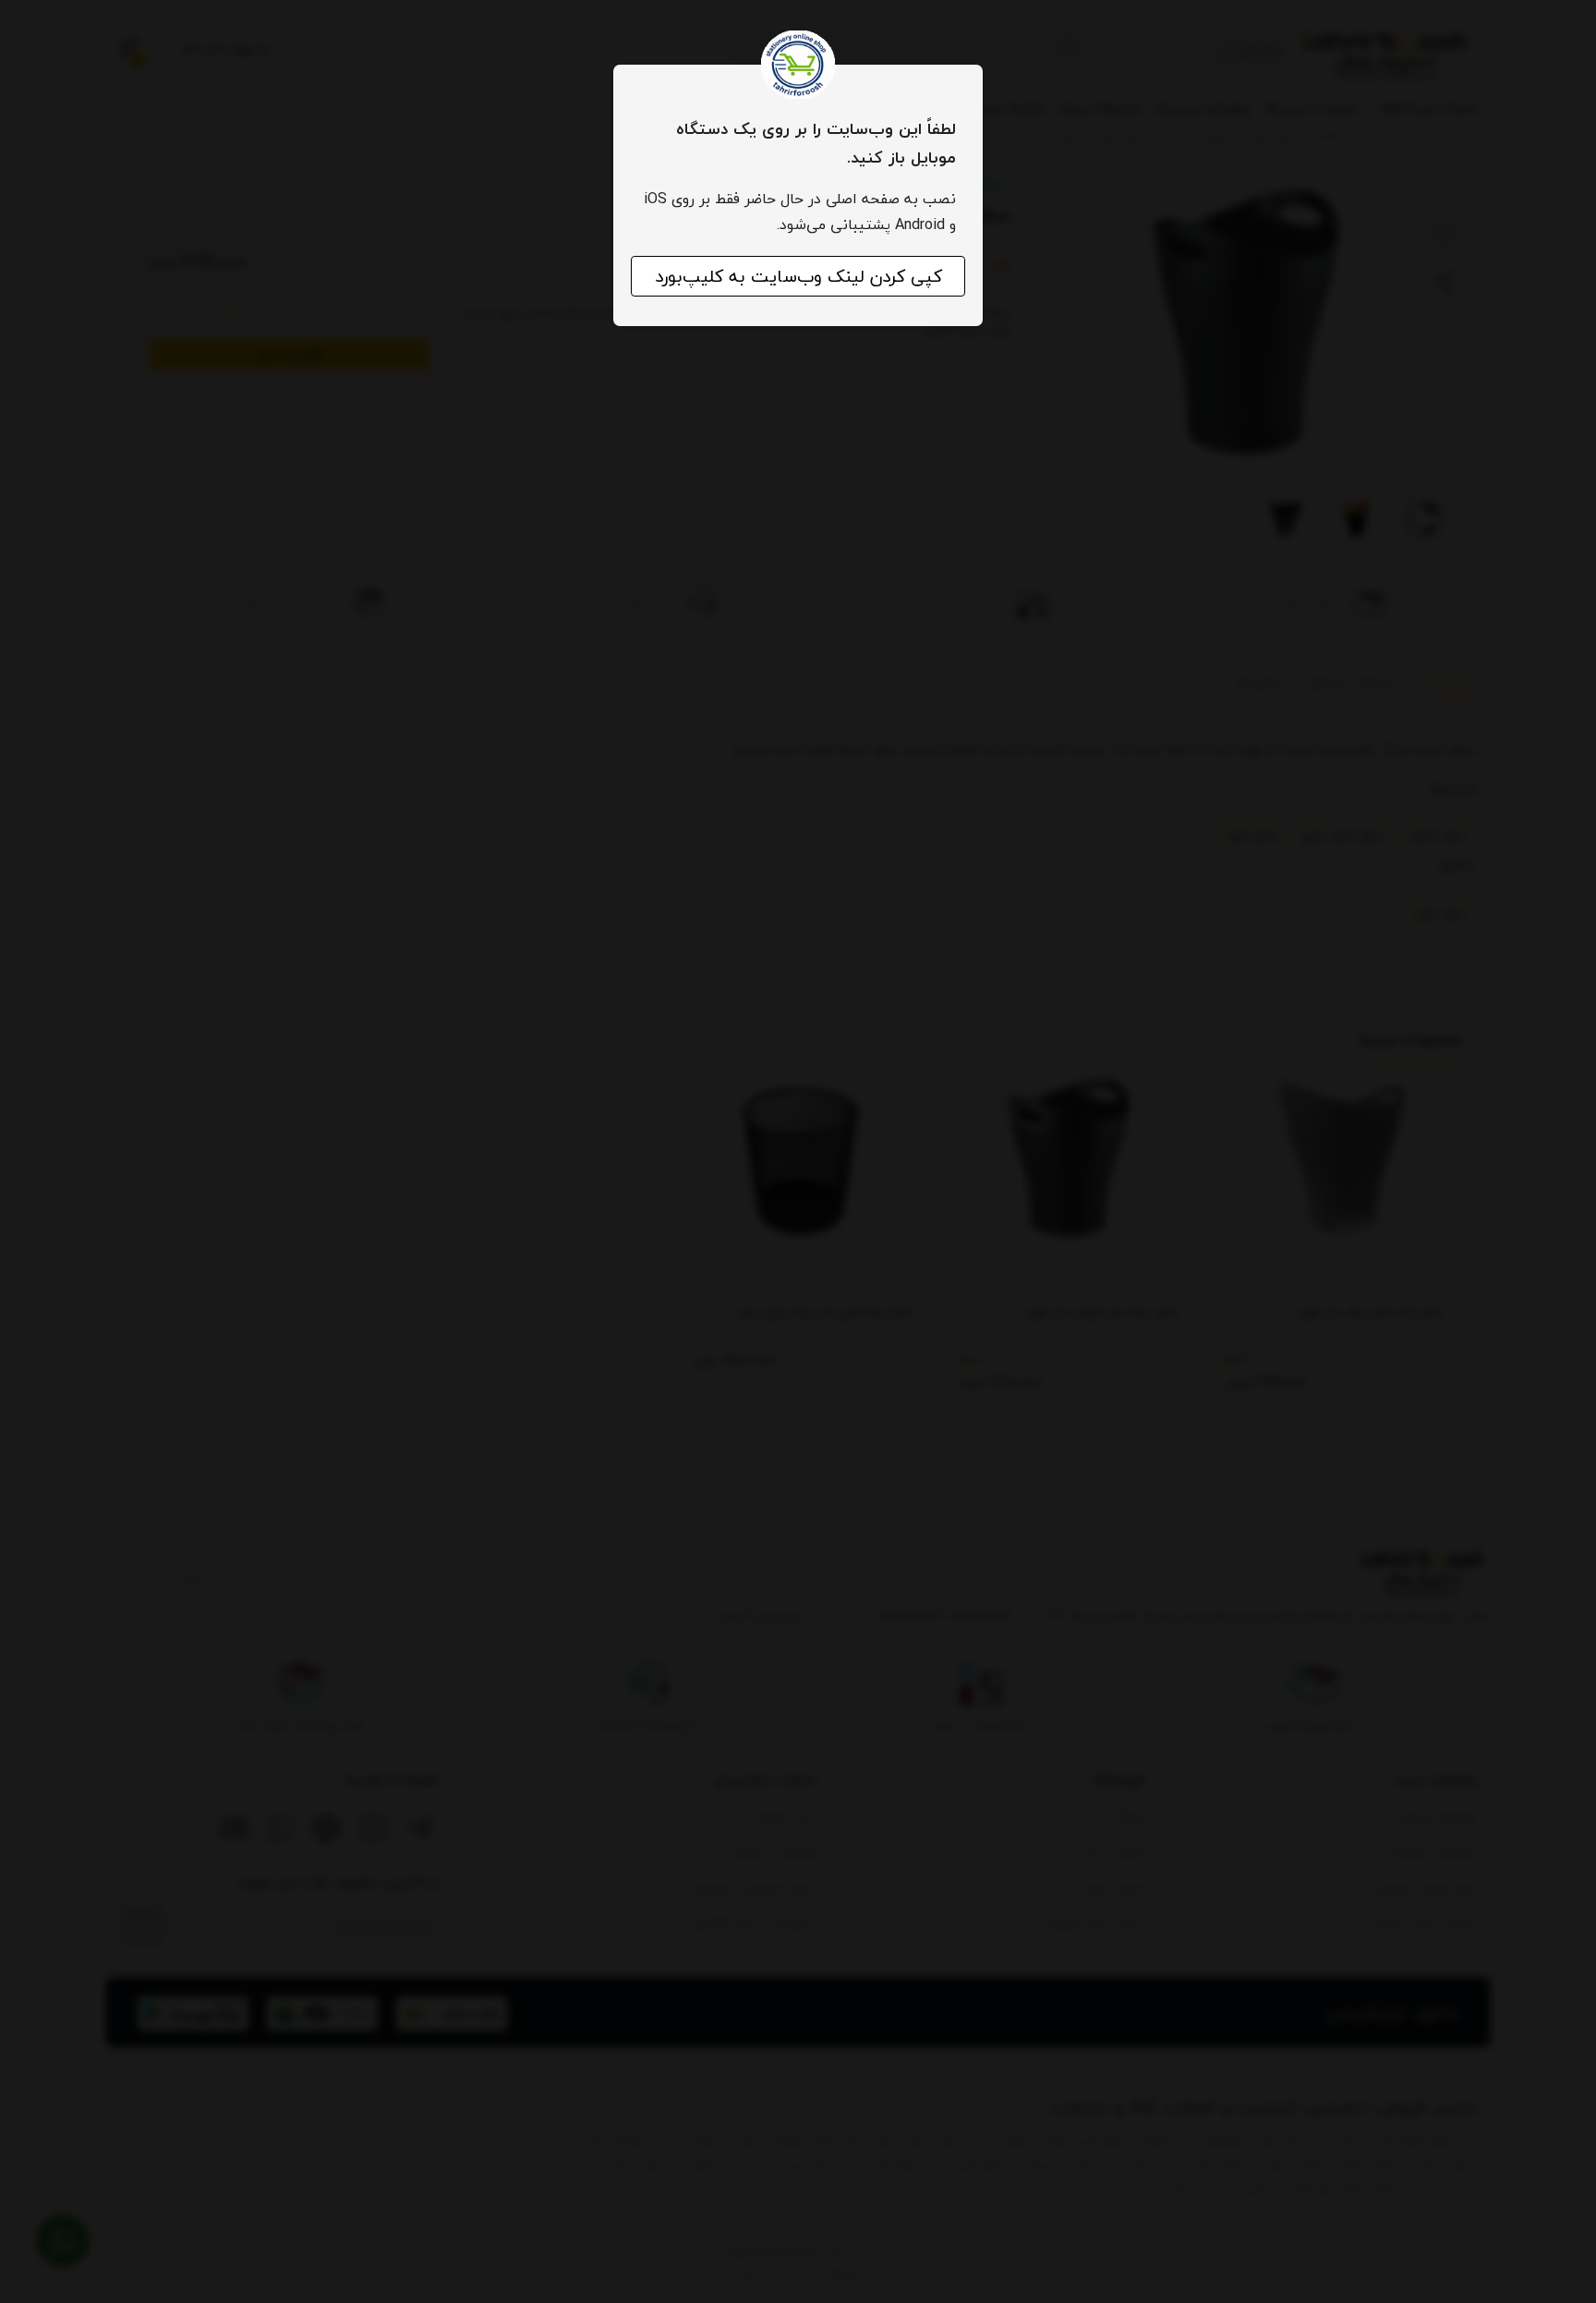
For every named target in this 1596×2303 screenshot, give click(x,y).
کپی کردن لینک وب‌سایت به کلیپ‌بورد (798, 276)
